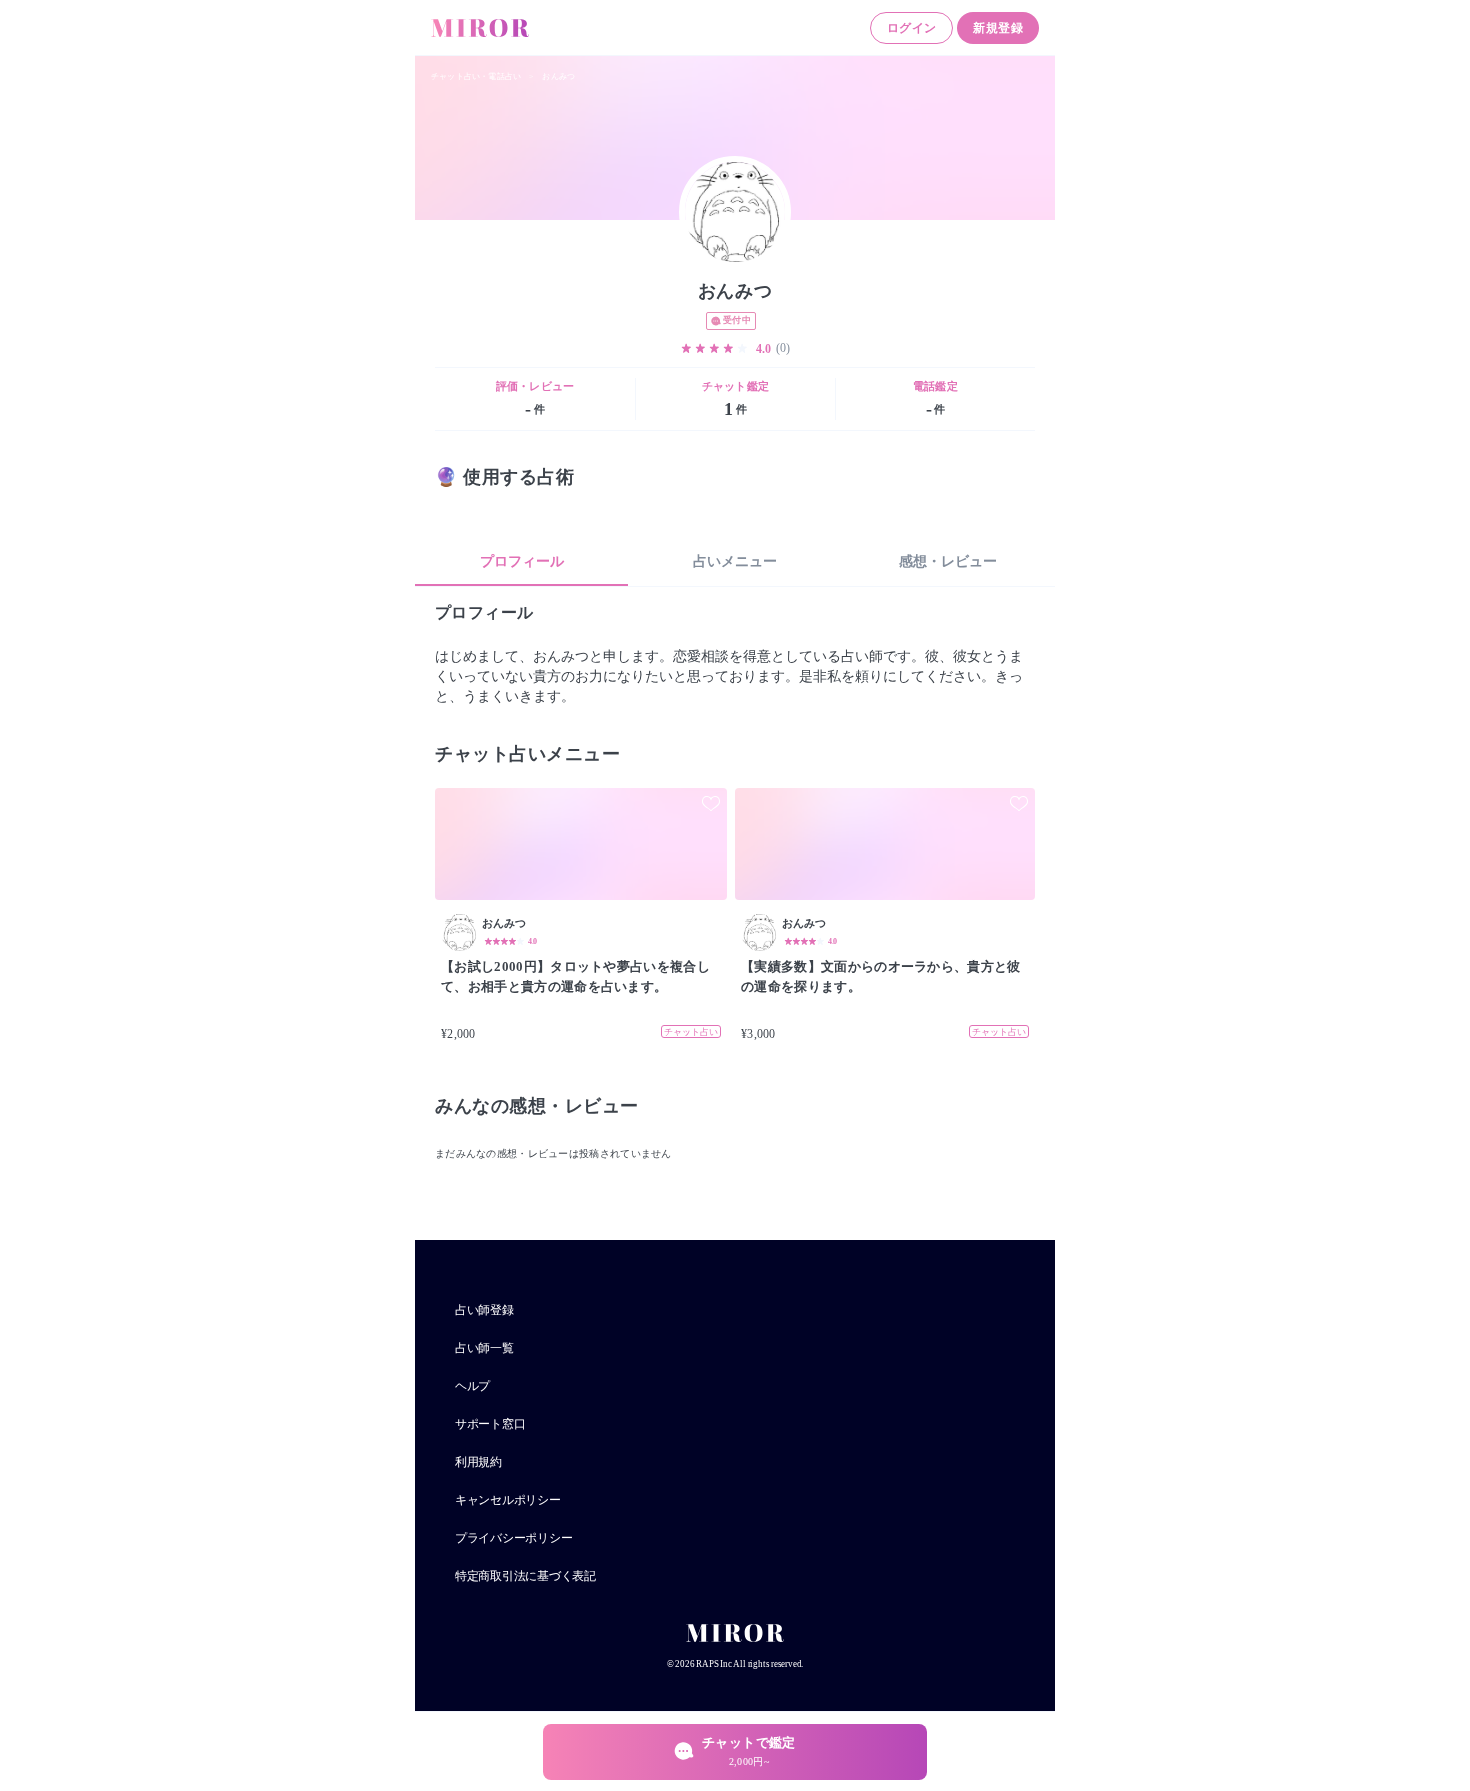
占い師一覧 (484, 1348)
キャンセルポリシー (508, 1500)
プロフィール (522, 561)
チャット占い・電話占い (476, 76)
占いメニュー (735, 561)
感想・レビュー (948, 561)
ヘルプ (472, 1386)
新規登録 (998, 28)
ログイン (912, 28)
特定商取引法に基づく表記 (525, 1576)
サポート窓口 (490, 1424)
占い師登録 (484, 1310)
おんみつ (558, 76)
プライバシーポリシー (513, 1538)
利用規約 (478, 1462)
